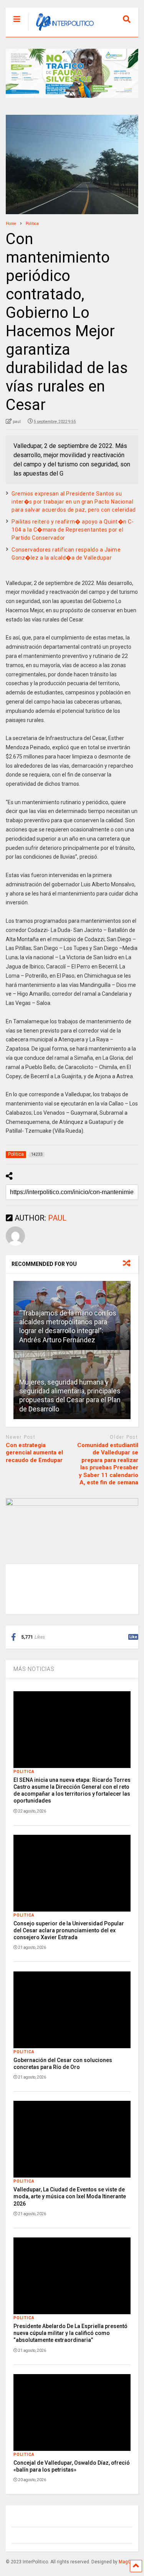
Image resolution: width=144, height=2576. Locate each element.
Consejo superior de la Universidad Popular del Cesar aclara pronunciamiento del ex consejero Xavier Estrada (69, 1930)
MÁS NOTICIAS (34, 1669)
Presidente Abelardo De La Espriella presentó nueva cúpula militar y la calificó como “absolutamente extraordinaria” (70, 2333)
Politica (24, 1772)
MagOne (128, 2562)
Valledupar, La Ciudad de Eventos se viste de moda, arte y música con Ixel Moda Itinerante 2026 (70, 2196)
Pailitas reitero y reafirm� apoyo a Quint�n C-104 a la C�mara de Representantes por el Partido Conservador (73, 530)
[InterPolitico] (61, 31)
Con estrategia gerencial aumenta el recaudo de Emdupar (34, 1453)
